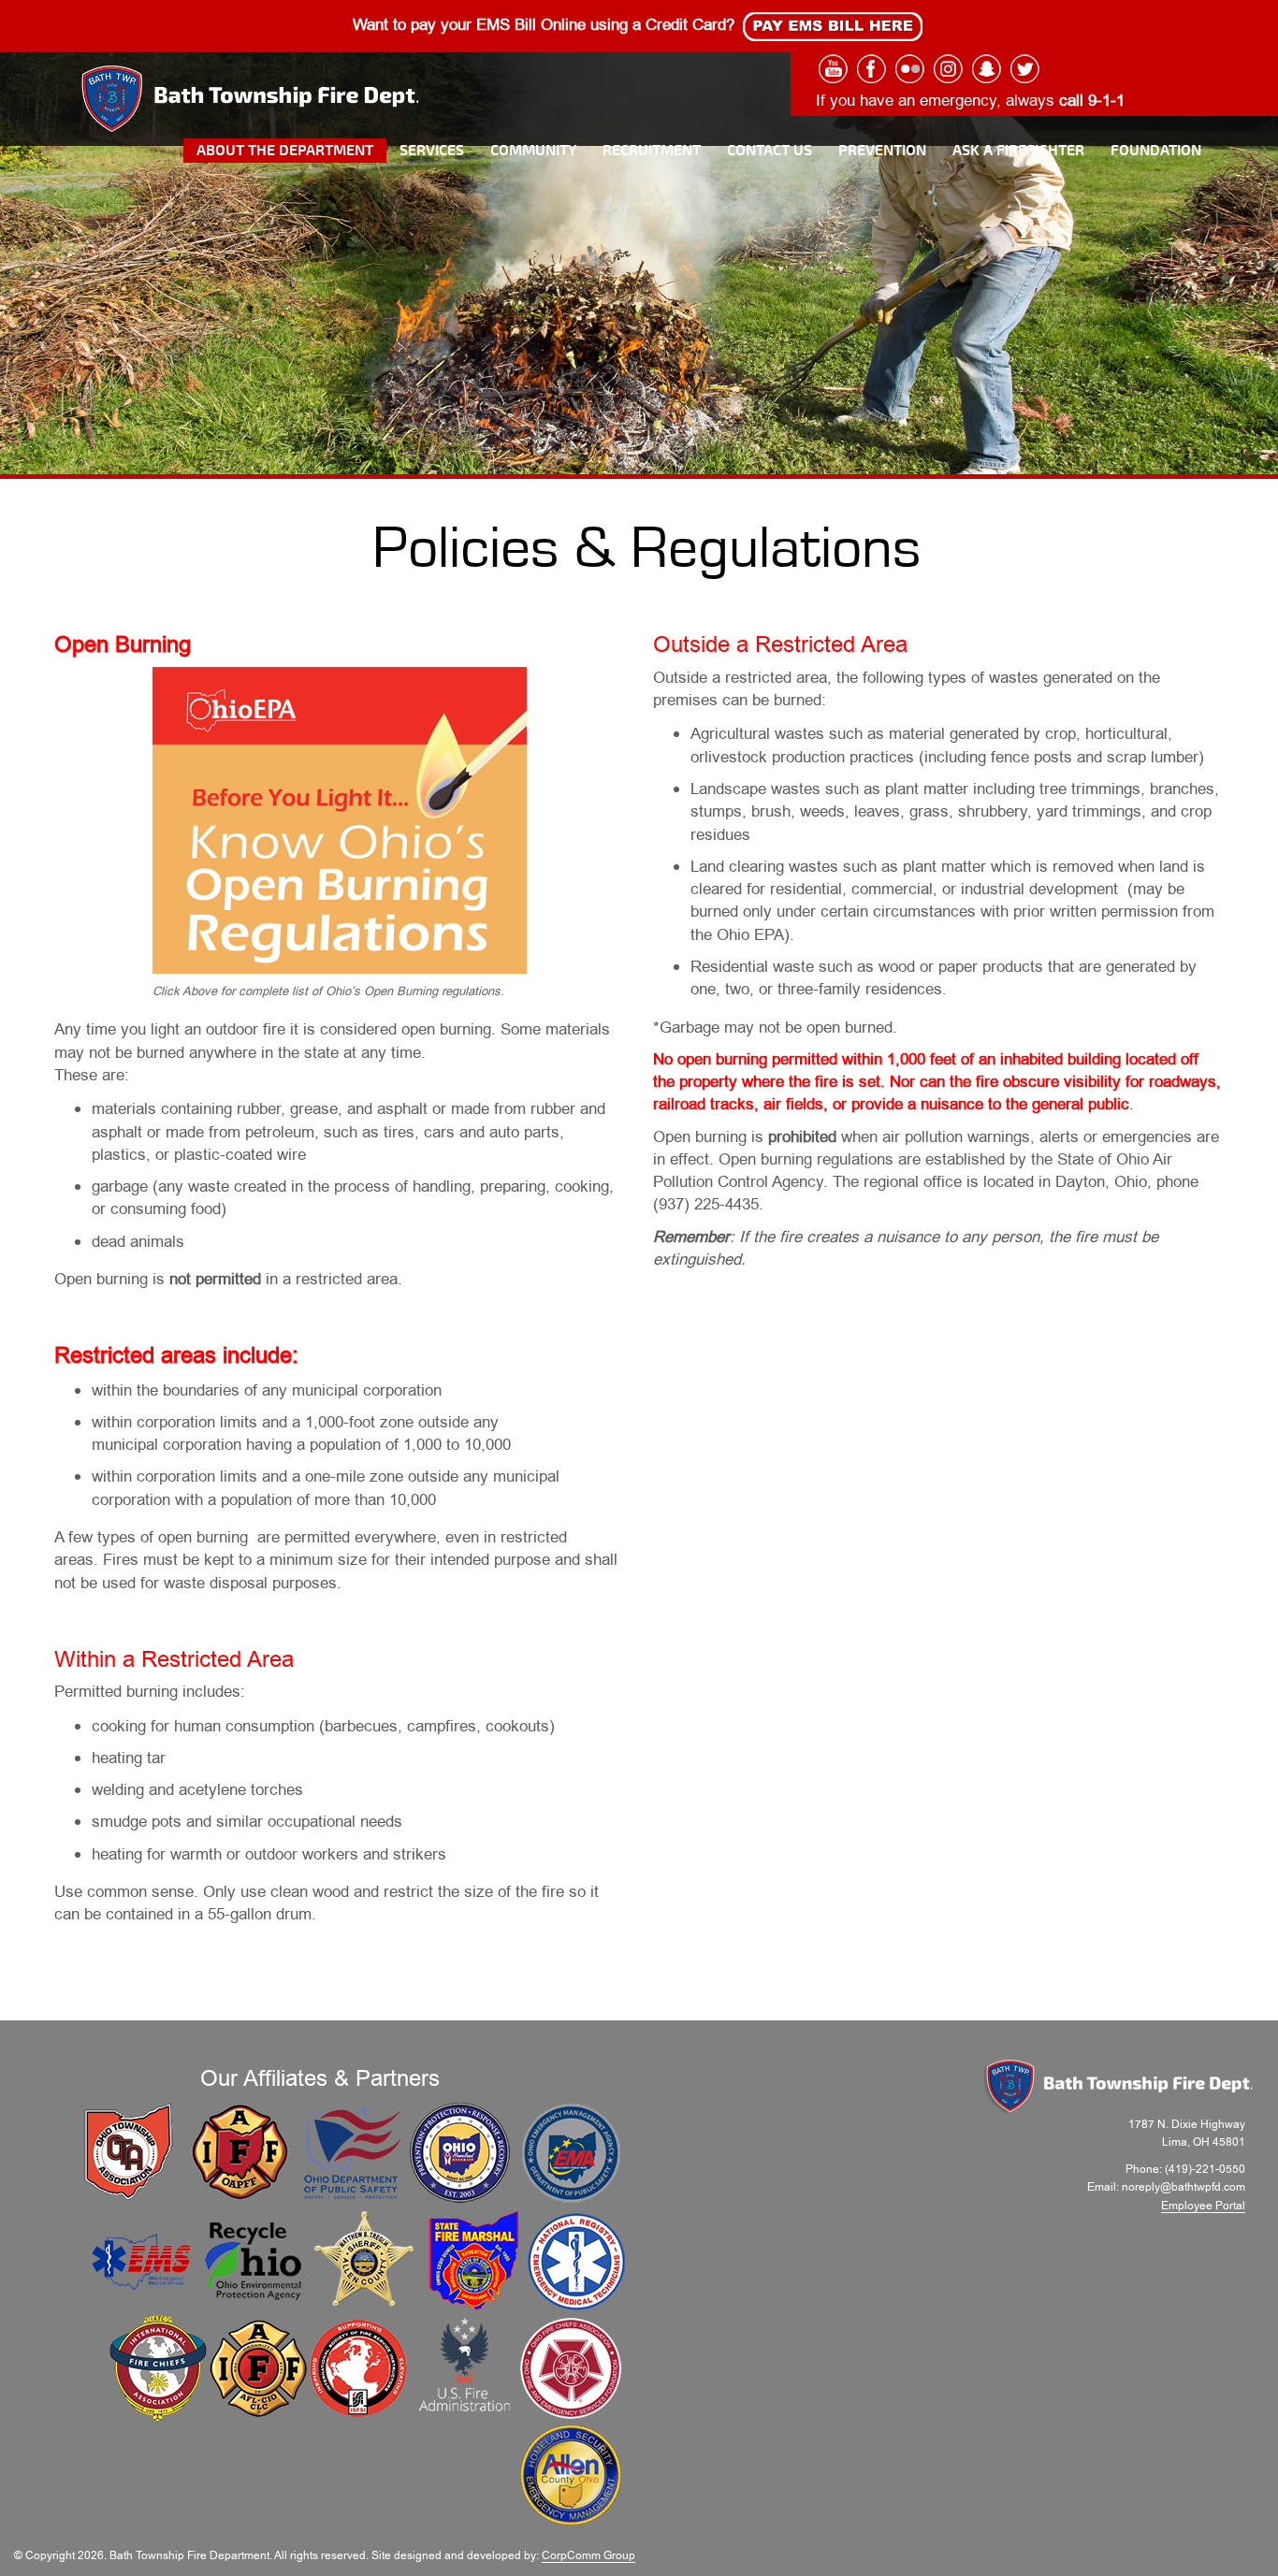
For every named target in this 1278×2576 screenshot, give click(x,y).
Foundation (1156, 151)
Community (533, 151)
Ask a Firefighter (1018, 151)
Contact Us (770, 151)
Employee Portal (1203, 2206)
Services (432, 151)
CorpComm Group (588, 2555)
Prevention (882, 151)
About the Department (285, 151)
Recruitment (652, 151)
